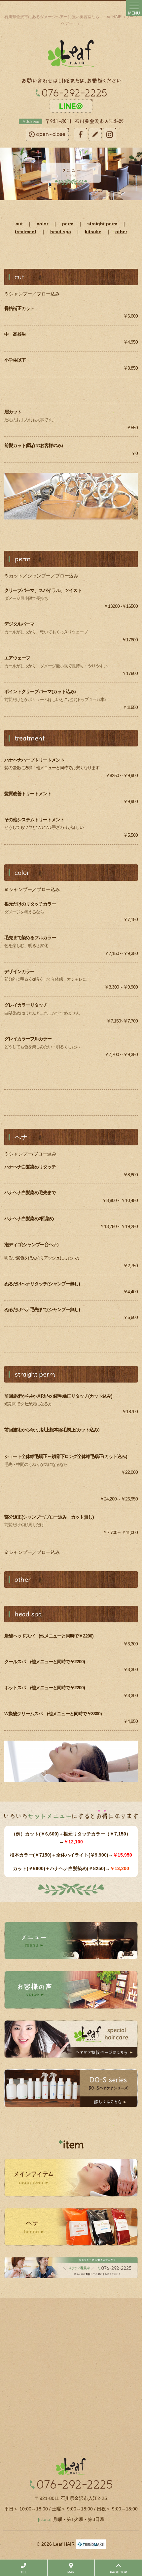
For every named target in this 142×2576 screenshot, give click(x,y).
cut (19, 224)
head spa (61, 232)
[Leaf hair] (71, 53)
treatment (26, 232)
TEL (24, 2572)
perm (68, 224)
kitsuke (93, 232)
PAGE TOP (119, 2572)
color (42, 224)
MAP (71, 2572)
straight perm (102, 224)
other (121, 232)
